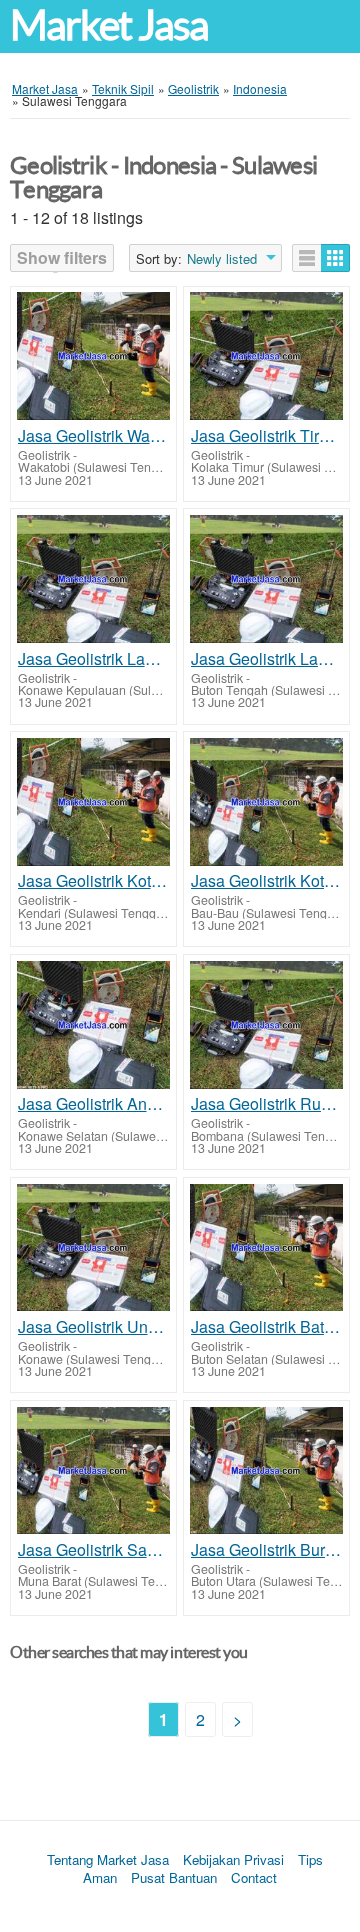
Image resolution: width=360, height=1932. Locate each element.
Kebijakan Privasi (233, 1859)
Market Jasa (109, 25)
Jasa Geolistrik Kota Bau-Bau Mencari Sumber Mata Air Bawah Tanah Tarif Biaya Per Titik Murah (266, 881)
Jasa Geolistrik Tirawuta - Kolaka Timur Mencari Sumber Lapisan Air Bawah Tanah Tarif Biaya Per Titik (266, 436)
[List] (307, 258)
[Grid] (335, 258)
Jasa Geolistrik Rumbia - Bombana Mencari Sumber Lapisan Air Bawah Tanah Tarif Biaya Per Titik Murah (266, 1104)
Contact (254, 1877)
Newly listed (222, 259)
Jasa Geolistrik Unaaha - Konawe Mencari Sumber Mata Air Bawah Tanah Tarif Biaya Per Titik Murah (93, 1327)
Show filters (62, 257)
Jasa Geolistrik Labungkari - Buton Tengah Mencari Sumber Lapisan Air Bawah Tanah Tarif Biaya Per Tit (266, 659)
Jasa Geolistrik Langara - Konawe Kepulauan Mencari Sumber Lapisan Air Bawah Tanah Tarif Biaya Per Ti (93, 659)
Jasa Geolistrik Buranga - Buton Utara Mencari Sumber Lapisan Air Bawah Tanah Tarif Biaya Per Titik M (266, 1550)
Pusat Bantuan (174, 1877)
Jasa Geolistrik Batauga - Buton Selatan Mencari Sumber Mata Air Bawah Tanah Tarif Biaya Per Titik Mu (266, 1327)
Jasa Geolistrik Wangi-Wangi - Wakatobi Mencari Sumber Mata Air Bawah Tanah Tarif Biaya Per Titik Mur (93, 436)
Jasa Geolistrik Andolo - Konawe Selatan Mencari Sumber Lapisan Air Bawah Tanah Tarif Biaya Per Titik (93, 1104)
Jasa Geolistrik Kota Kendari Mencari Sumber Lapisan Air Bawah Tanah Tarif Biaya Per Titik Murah (93, 881)
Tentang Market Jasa (108, 1859)
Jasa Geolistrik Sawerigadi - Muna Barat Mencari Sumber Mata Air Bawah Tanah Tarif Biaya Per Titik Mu (93, 1550)
